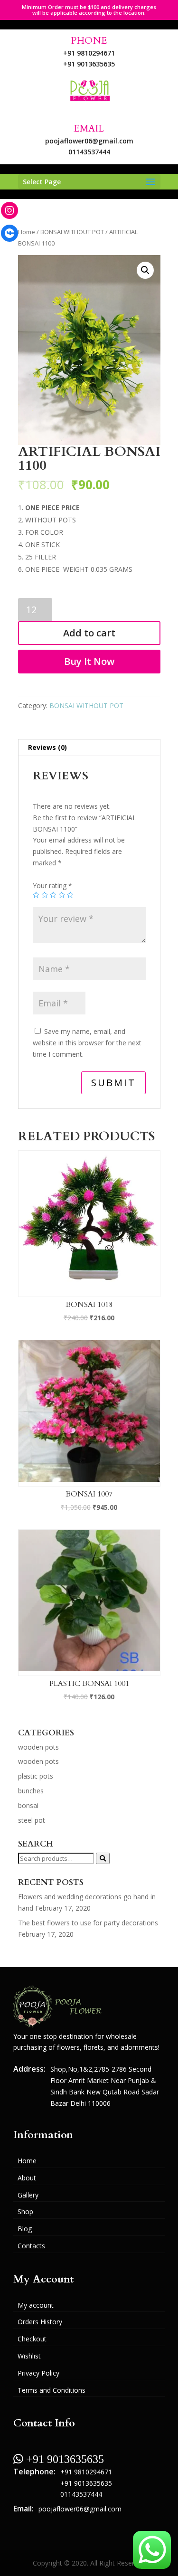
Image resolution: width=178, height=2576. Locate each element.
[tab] (89, 748)
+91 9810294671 (89, 53)
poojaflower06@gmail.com (89, 141)
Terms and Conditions (52, 2390)
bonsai (28, 1805)
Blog (25, 2229)
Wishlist (29, 2356)
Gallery (28, 2195)
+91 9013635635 (89, 64)
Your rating (52, 885)
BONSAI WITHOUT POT (72, 232)
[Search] (103, 1858)
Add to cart (89, 633)
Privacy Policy (38, 2373)
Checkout (32, 2339)
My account (36, 2305)
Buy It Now (89, 661)
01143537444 (89, 152)
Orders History (40, 2322)
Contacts (31, 2246)
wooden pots (38, 1747)
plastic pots (36, 1776)
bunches (31, 1791)
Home (27, 232)
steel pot (32, 1820)
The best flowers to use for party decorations (88, 1923)
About (27, 2178)
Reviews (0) (47, 747)
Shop (25, 2211)
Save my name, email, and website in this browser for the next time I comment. (87, 1043)
